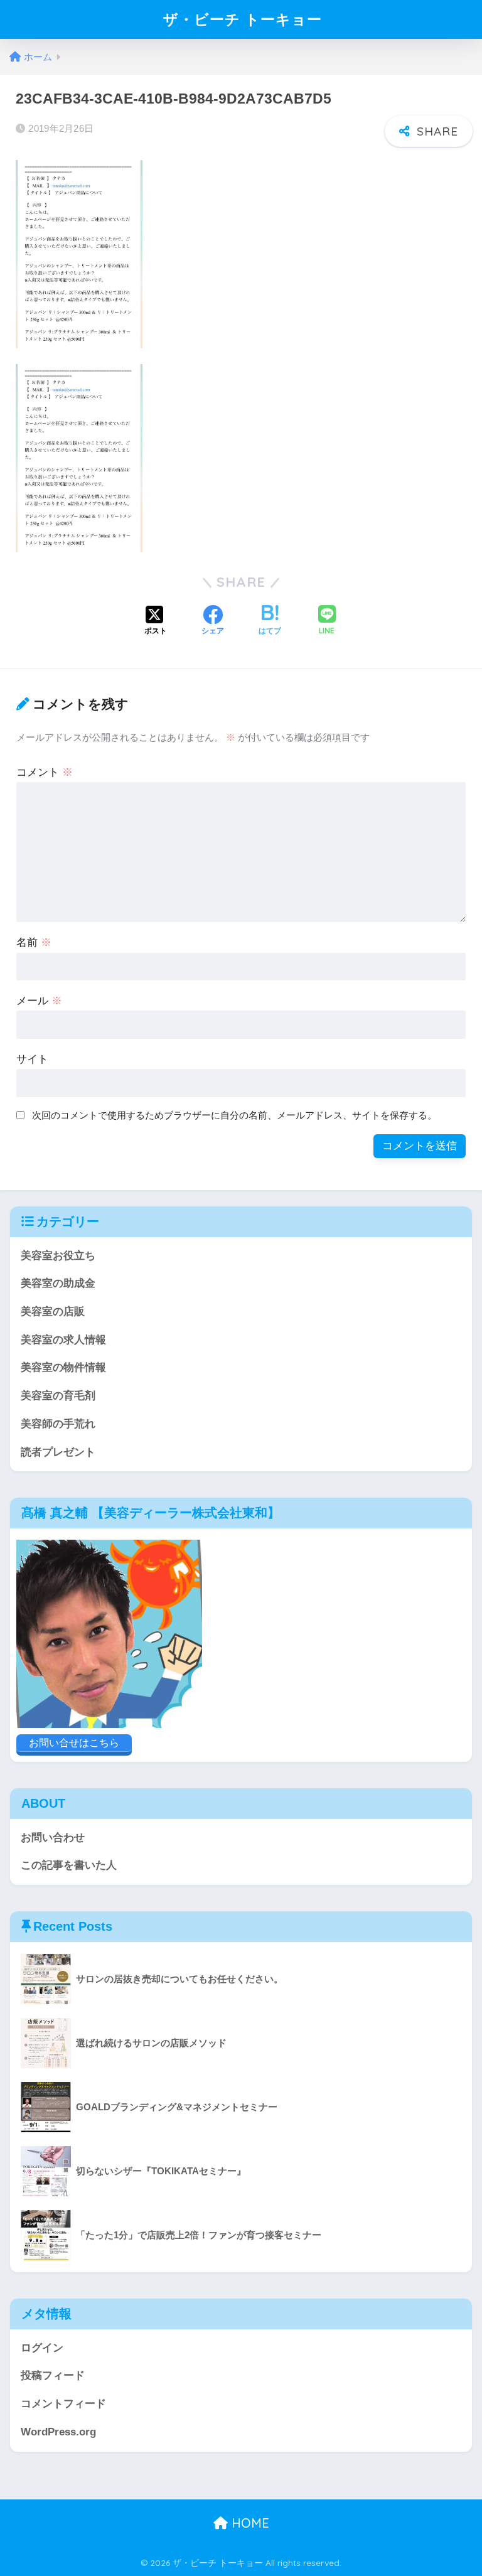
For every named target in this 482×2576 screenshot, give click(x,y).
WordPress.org (58, 2432)
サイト (32, 1059)
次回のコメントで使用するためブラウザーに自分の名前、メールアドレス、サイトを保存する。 (234, 1115)
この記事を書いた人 (69, 1865)
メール (39, 1001)
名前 (34, 942)
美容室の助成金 (58, 1283)
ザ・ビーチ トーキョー (243, 19)
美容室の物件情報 (63, 1367)
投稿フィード (53, 2375)
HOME (249, 2523)
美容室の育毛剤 (58, 1396)
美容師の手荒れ (58, 1424)
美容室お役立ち (58, 1256)
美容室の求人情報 (63, 1340)
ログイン (42, 2348)
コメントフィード (63, 2404)
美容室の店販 (53, 1312)
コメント (45, 772)
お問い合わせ (53, 1838)
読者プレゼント (58, 1452)
